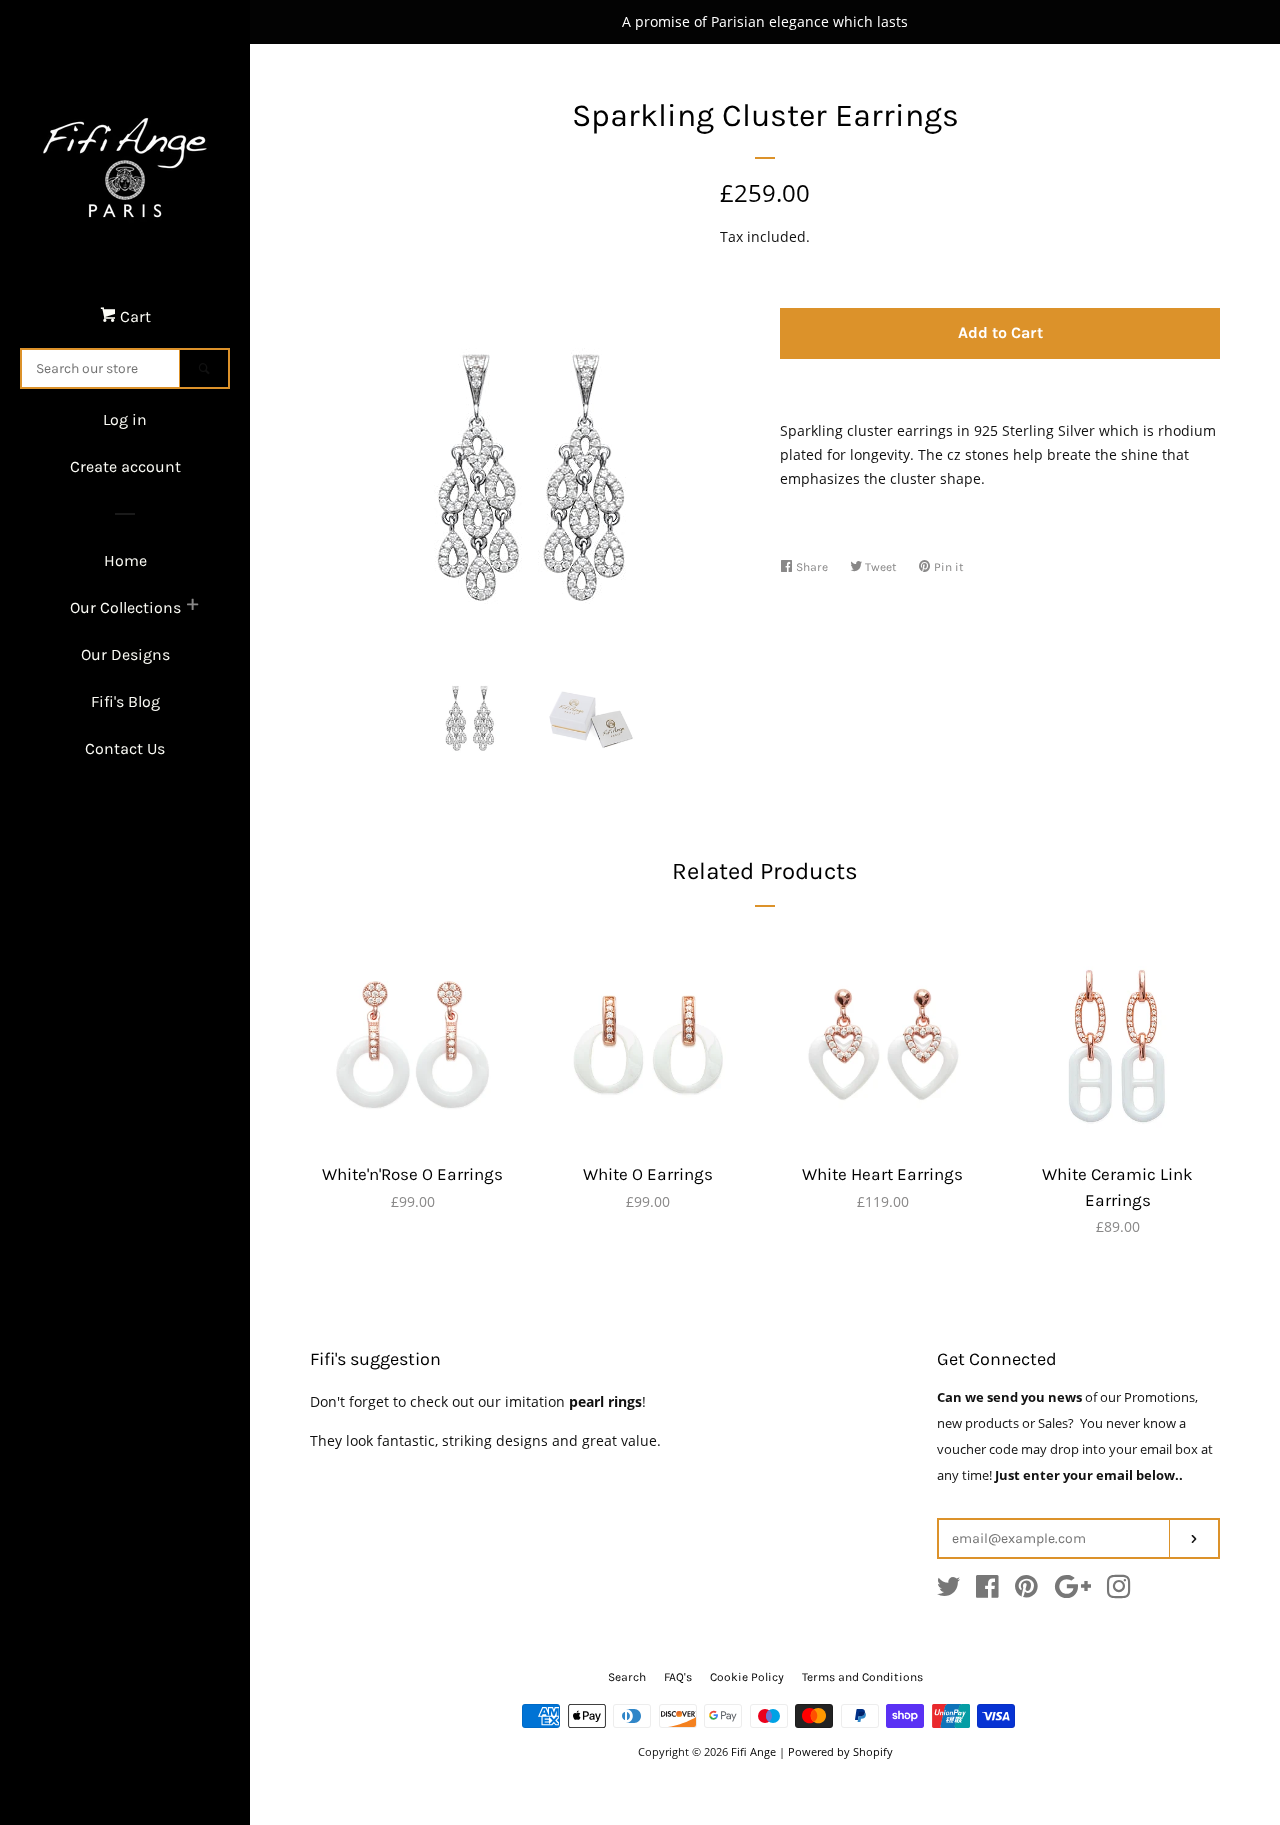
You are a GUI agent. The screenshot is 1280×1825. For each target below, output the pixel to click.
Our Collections (125, 607)
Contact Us (125, 748)
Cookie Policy (747, 1677)
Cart (133, 316)
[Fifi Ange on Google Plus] (1073, 1590)
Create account (125, 466)
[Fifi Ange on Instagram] (1119, 1590)
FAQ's (678, 1677)
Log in (125, 419)
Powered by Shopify (840, 1751)
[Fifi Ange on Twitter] (949, 1590)
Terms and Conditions (862, 1677)
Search (627, 1677)
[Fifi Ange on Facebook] (987, 1590)
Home (125, 560)
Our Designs (125, 654)
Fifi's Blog (125, 701)
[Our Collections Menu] (192, 607)
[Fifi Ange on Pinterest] (1026, 1590)
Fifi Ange (753, 1751)
